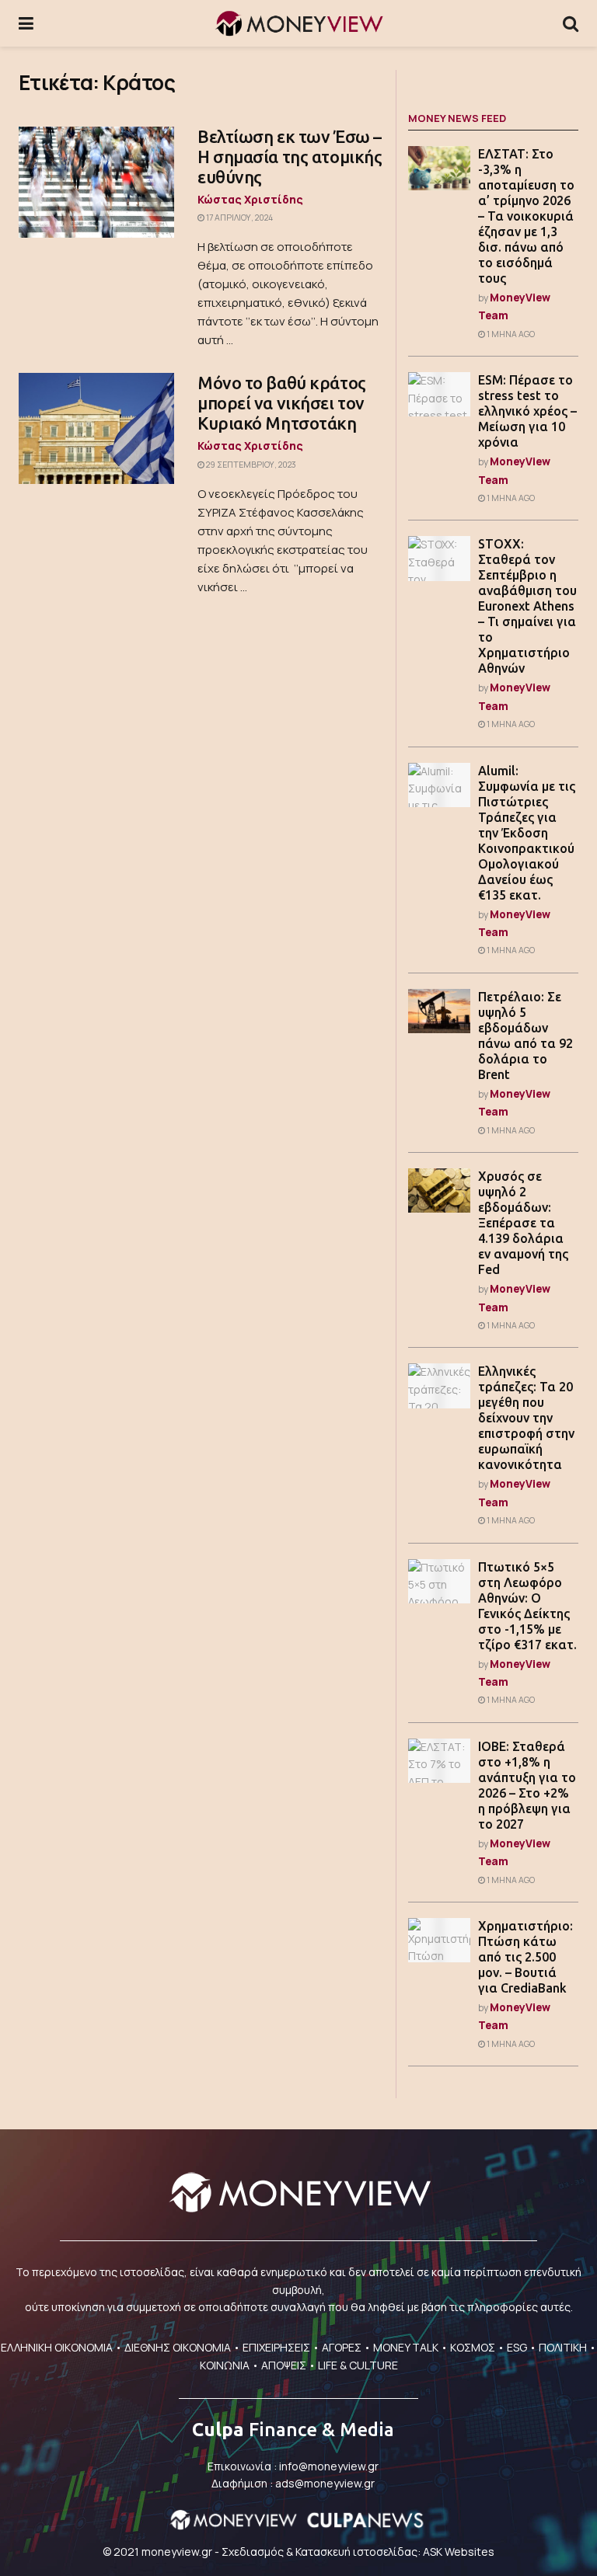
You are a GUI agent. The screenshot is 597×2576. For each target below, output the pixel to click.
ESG (517, 2347)
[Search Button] (571, 23)
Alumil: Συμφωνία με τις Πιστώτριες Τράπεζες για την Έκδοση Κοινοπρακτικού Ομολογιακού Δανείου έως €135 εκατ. (527, 833)
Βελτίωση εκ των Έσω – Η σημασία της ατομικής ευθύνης (290, 157)
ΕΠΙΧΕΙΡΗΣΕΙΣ (276, 2347)
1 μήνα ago (510, 334)
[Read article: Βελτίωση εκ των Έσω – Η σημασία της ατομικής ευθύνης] (96, 182)
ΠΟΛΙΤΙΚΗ (563, 2347)
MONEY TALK (406, 2347)
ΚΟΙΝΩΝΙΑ (225, 2365)
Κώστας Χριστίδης (250, 199)
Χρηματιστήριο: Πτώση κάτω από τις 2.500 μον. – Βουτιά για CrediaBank (525, 1957)
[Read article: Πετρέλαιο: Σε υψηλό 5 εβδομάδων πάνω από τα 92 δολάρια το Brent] (439, 1011)
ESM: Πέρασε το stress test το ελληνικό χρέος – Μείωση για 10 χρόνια (527, 411)
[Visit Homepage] (298, 23)
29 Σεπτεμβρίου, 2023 (250, 465)
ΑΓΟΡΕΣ (342, 2347)
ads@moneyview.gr (325, 2483)
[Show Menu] (26, 23)
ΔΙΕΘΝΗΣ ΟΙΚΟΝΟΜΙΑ (178, 2347)
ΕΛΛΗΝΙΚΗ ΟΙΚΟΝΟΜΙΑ (57, 2347)
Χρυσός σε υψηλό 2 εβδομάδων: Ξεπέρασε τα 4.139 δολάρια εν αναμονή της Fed (523, 1223)
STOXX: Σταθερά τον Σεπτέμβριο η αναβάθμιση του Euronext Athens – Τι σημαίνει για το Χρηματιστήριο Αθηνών (527, 606)
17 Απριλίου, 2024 (239, 218)
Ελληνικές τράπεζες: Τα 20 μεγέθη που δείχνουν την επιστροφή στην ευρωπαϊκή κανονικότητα (526, 1418)
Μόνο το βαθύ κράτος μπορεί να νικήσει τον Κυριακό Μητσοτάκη (282, 403)
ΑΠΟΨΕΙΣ (284, 2365)
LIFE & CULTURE (358, 2365)
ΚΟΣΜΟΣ (473, 2347)
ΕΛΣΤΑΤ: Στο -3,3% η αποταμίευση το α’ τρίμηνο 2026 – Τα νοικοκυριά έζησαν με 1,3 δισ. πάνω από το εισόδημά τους (526, 216)
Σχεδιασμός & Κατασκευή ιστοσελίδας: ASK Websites (358, 2552)
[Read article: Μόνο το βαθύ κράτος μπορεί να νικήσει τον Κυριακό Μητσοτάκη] (96, 428)
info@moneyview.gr (329, 2466)
